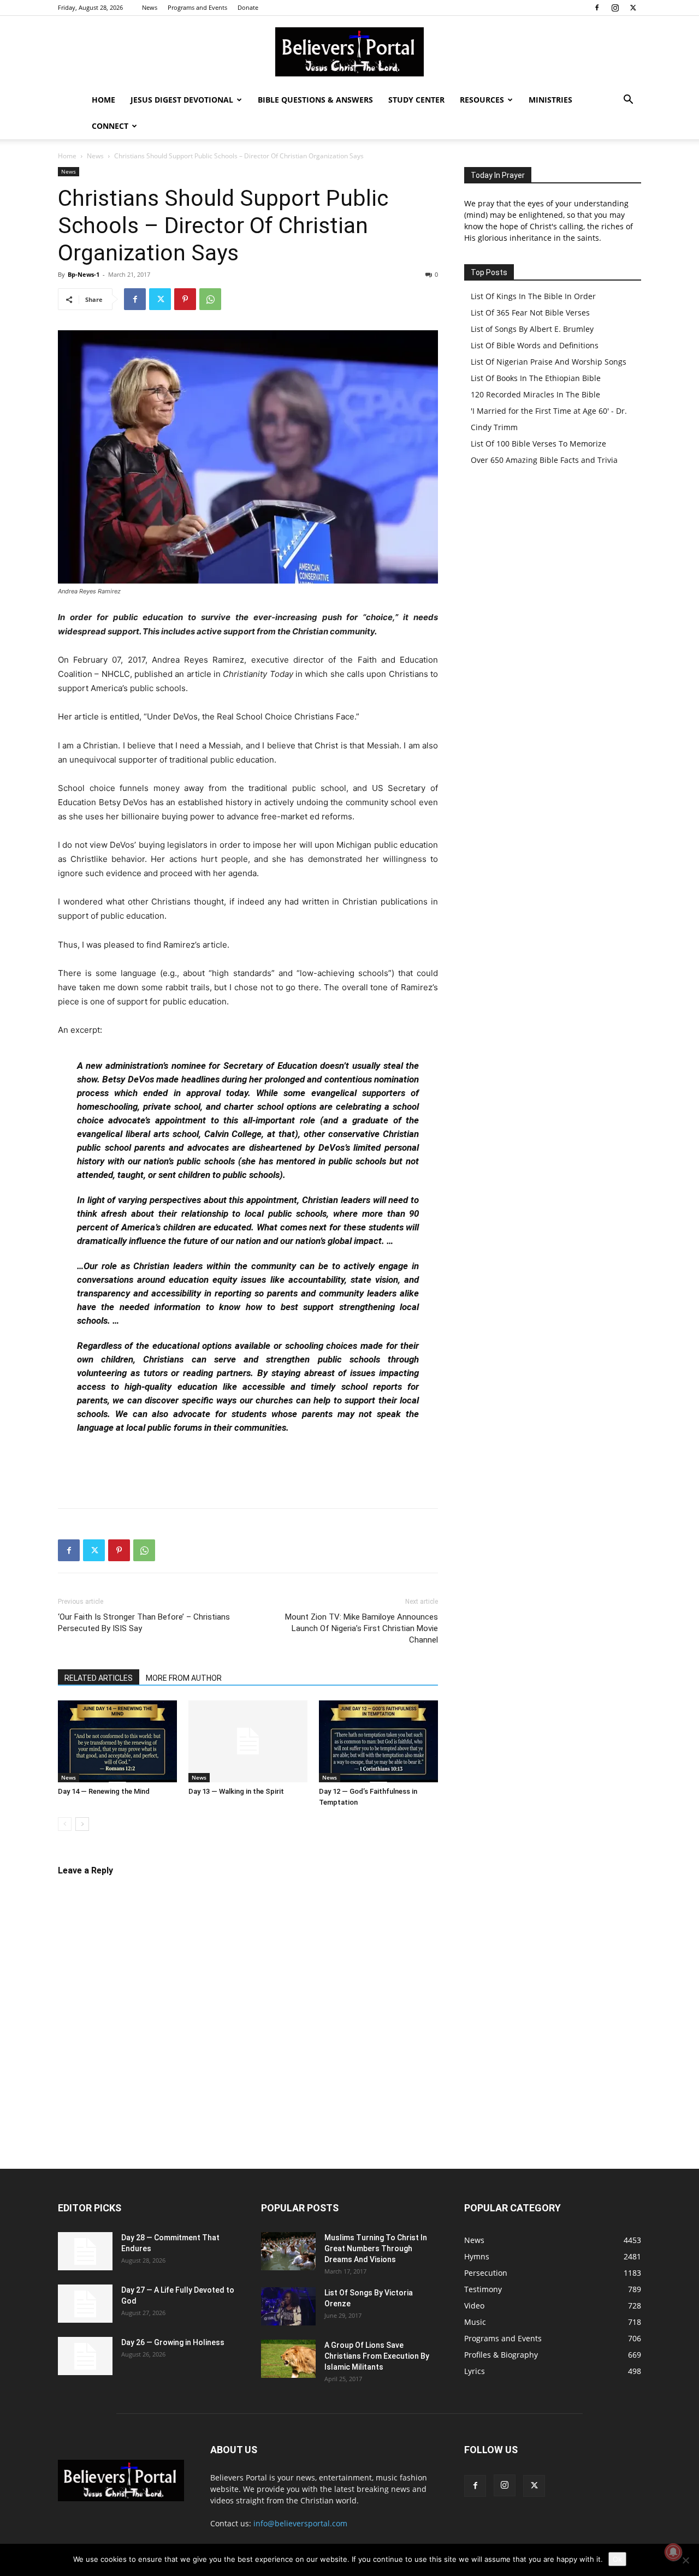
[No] (685, 2560)
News (150, 7)
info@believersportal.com (300, 2523)
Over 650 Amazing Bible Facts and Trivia (544, 460)
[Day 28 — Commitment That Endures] (85, 2251)
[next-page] (82, 1824)
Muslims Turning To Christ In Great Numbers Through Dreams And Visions (376, 2248)
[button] (628, 101)
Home (103, 100)
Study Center (416, 100)
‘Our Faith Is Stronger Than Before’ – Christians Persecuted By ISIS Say (144, 1623)
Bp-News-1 (84, 274)
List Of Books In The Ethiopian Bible (536, 378)
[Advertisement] (248, 1472)
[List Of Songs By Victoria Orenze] (288, 2306)
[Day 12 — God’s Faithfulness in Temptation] (378, 1741)
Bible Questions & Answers (315, 100)
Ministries (550, 100)
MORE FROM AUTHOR (184, 1678)
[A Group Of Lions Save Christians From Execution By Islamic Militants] (288, 2359)
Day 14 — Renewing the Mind (104, 1791)
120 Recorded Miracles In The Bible (535, 394)
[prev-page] (65, 1824)
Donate (248, 7)
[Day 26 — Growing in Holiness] (85, 2356)
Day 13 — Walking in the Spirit (236, 1791)
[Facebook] (597, 8)
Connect (110, 126)
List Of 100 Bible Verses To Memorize (538, 444)
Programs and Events (197, 7)
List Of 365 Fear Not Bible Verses (530, 313)
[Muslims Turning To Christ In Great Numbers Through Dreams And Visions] (288, 2251)
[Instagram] (615, 8)
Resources (482, 100)
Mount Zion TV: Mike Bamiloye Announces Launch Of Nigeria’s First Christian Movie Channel (362, 1628)
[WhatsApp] (210, 299)
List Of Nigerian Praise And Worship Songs (549, 362)
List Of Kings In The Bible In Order (533, 296)
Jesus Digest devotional (182, 100)
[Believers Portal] (349, 52)
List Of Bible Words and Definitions (535, 345)
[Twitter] (633, 8)
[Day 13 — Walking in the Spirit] (248, 1741)
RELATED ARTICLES (99, 1678)
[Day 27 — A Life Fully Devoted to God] (85, 2304)
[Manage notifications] (673, 2552)
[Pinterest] (185, 299)
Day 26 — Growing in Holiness (173, 2342)
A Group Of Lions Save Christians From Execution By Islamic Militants (377, 2356)
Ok (617, 2559)
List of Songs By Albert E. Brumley (532, 329)
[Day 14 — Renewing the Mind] (117, 1741)
